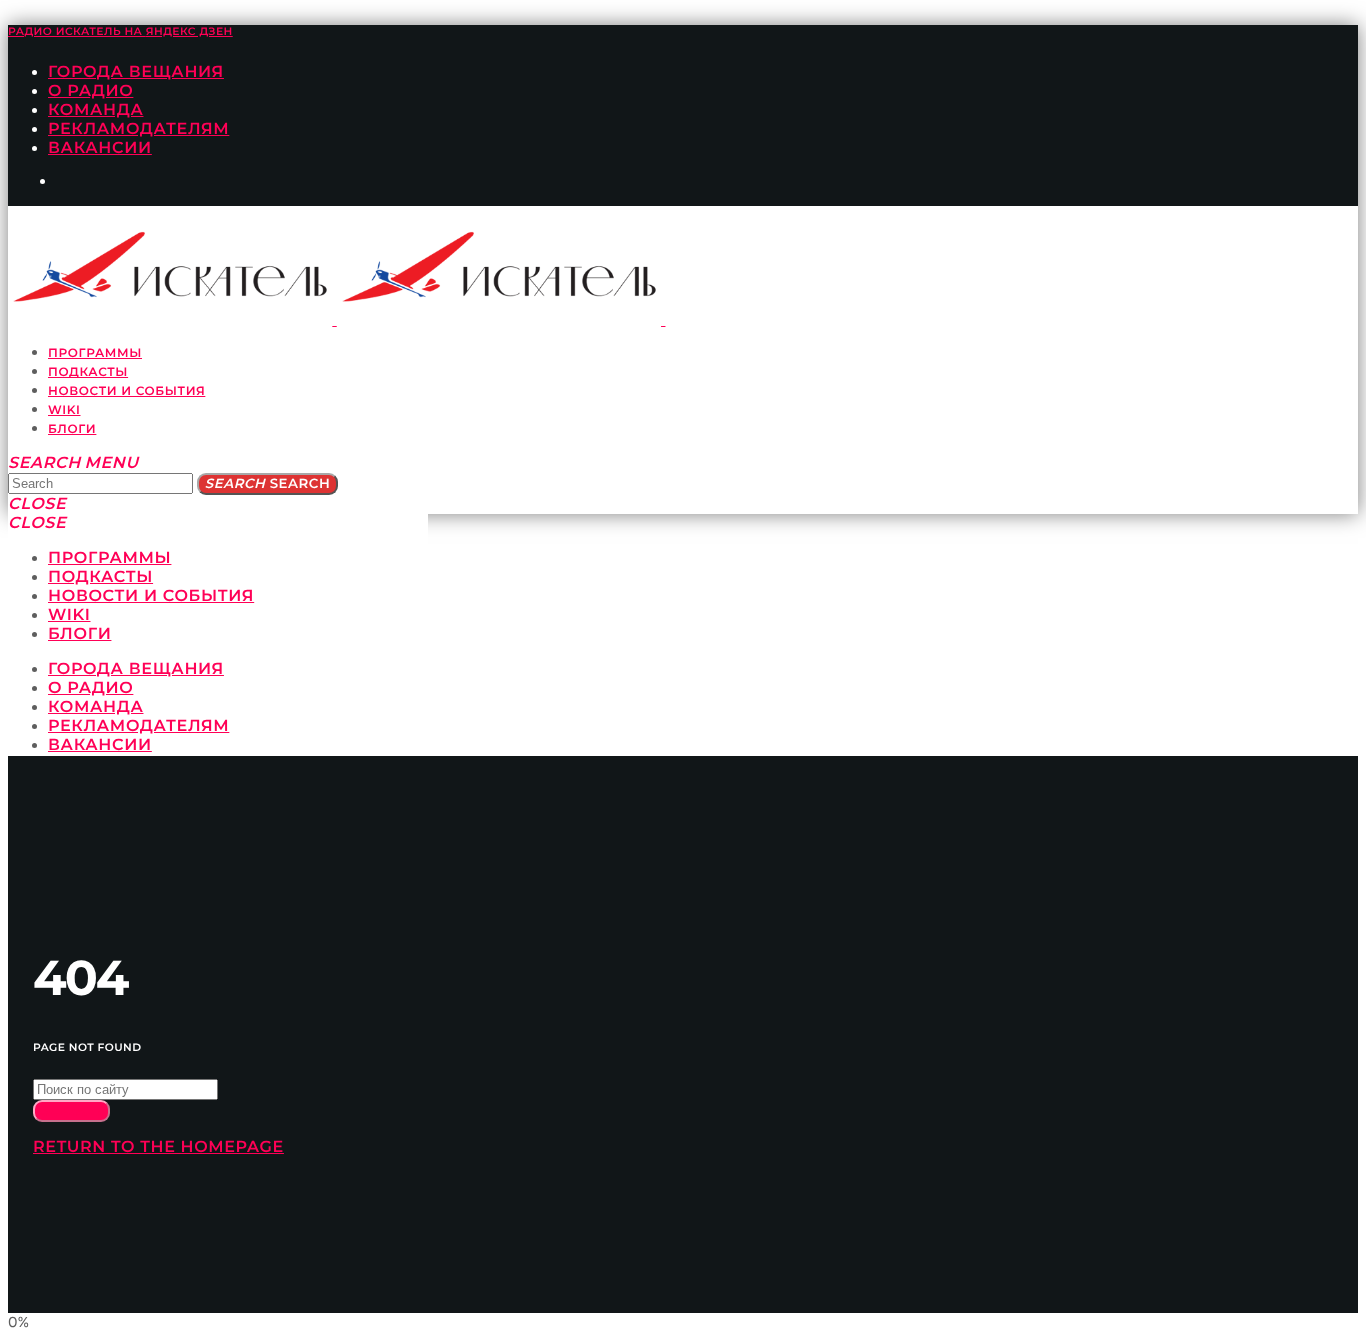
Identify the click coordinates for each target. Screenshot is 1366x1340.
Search (267, 484)
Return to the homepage (158, 1147)
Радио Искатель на (120, 31)
